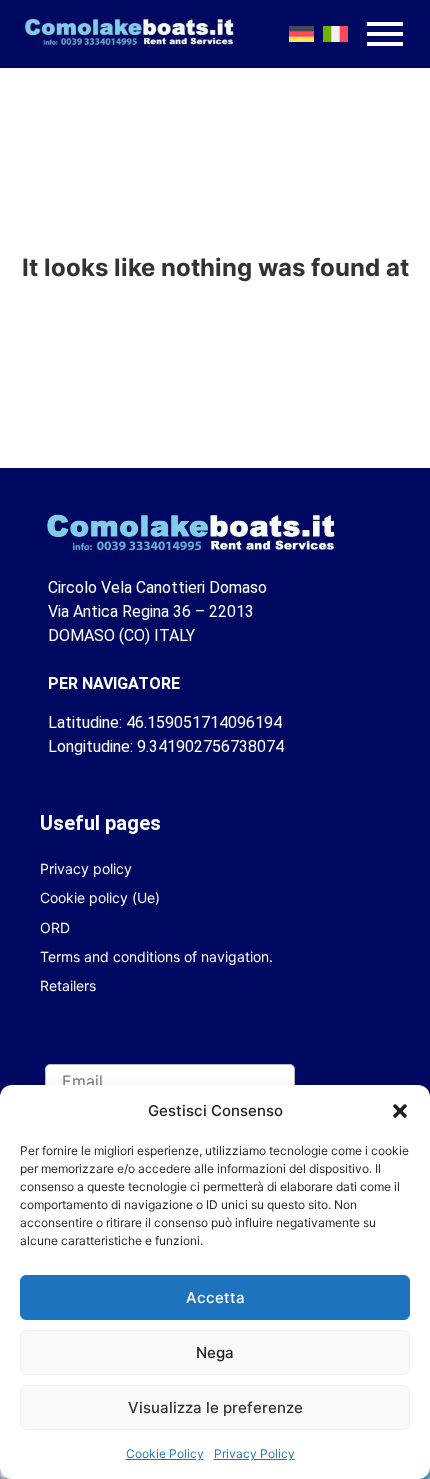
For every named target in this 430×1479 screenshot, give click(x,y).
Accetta (215, 1297)
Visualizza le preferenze (215, 1407)
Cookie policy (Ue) (100, 897)
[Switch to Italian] (335, 34)
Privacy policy (86, 868)
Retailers (68, 985)
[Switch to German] (301, 34)
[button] (400, 1111)
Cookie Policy (165, 1453)
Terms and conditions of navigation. (156, 956)
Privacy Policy (254, 1453)
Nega (215, 1352)
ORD (55, 927)
